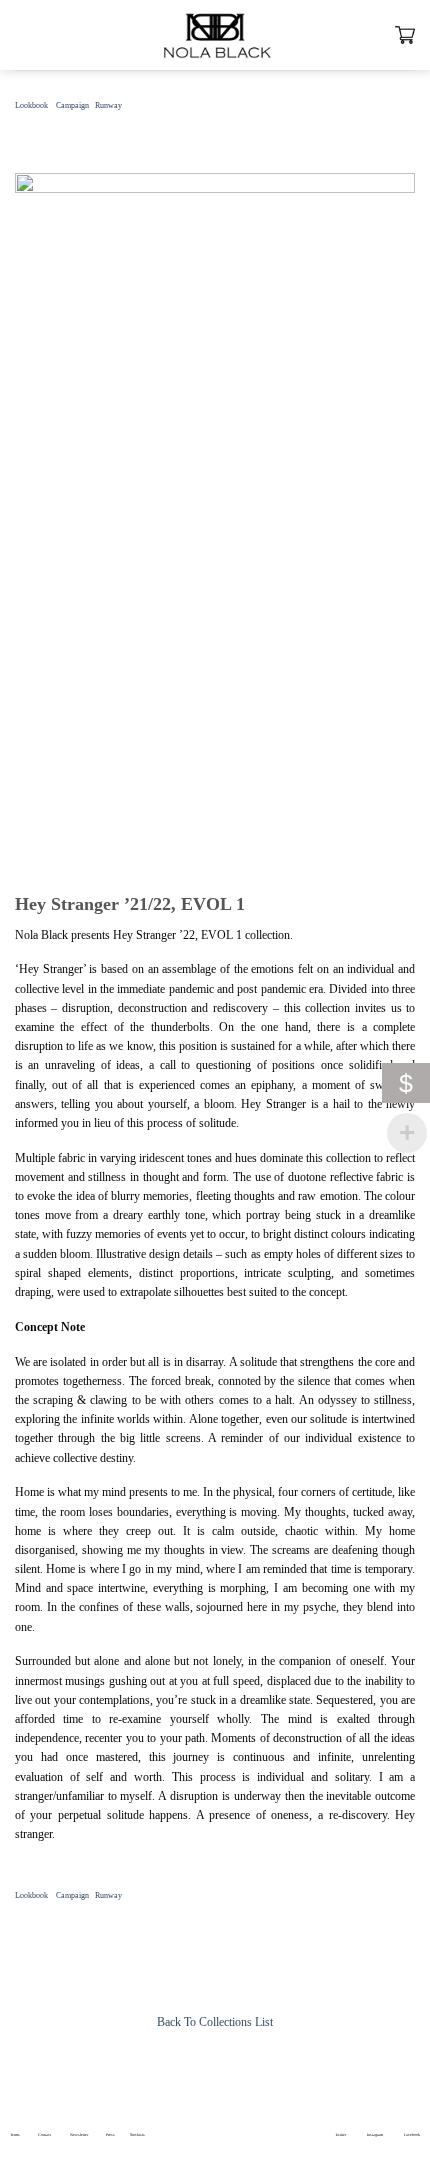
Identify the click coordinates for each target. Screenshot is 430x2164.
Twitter (340, 2134)
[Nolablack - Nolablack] (215, 35)
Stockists (137, 2134)
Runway (108, 105)
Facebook (412, 2134)
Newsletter (79, 2134)
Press (110, 2134)
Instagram (375, 2134)
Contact (44, 2134)
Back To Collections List (215, 2022)
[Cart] (405, 35)
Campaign (72, 105)
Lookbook (31, 105)
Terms (15, 2134)
